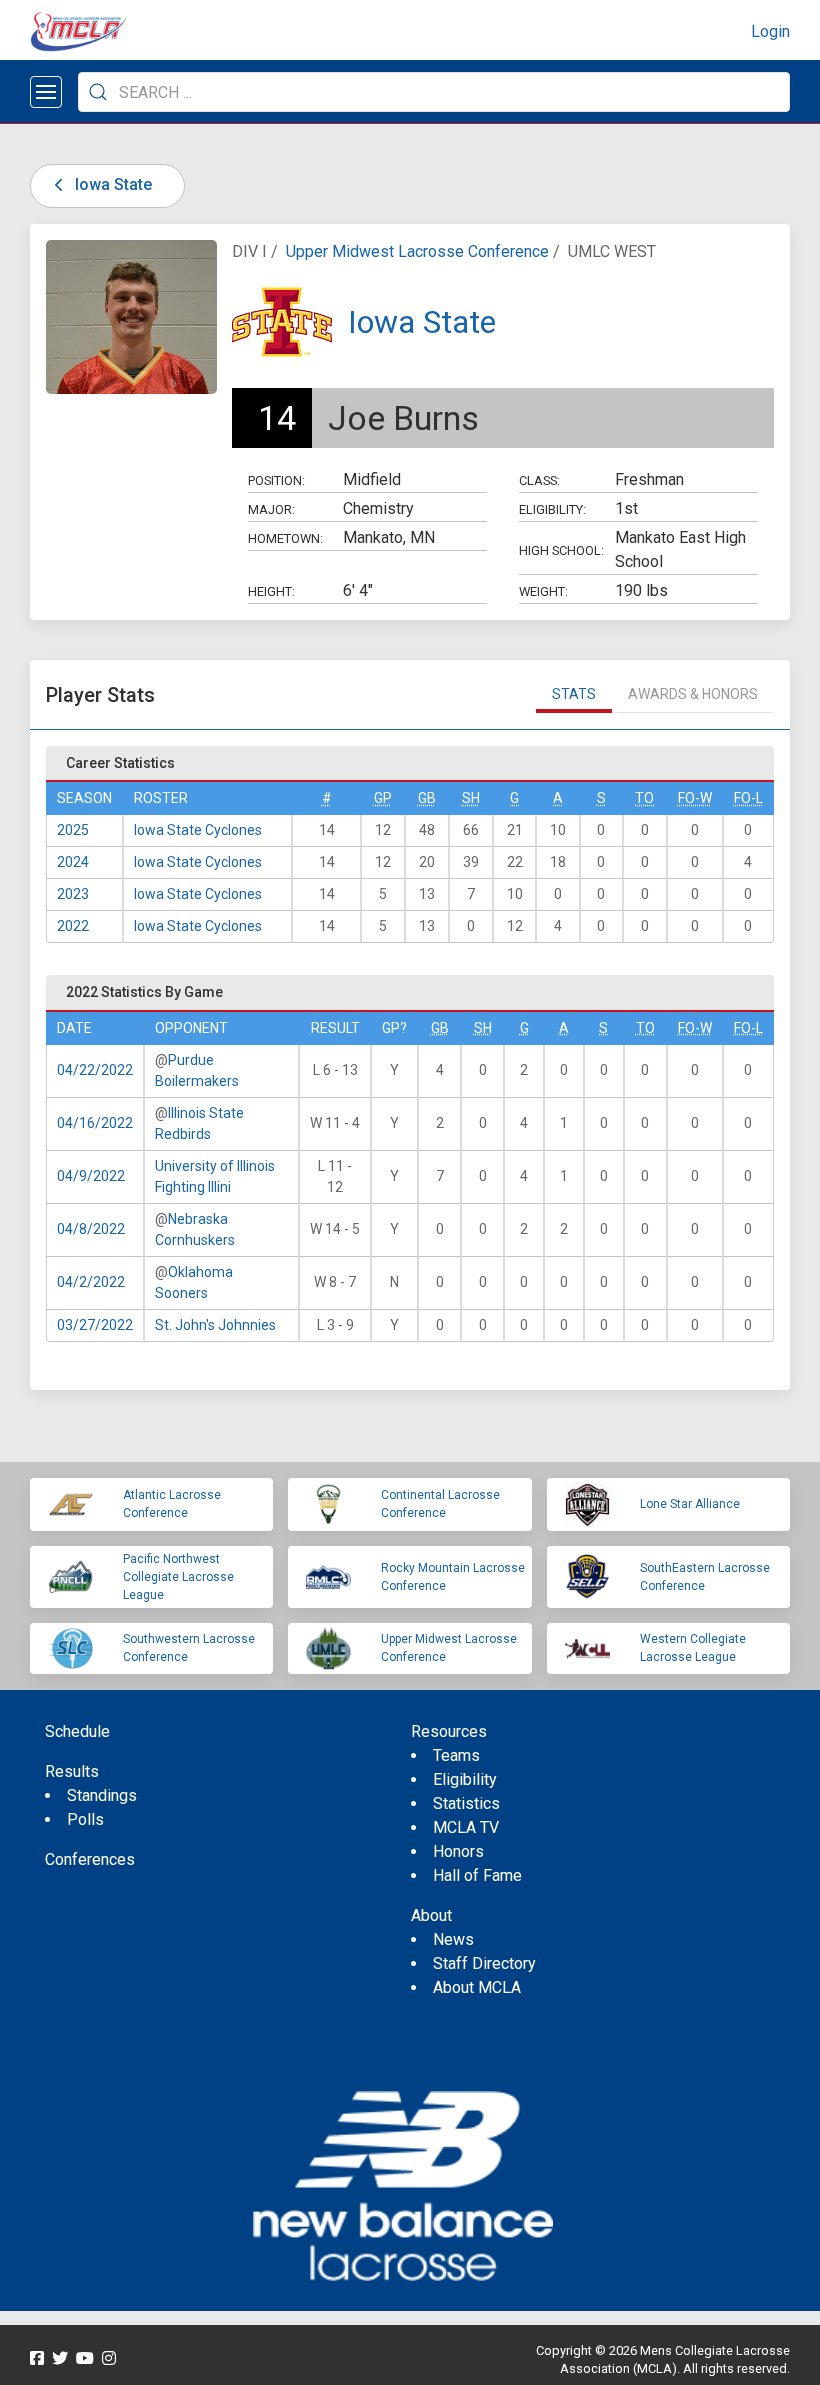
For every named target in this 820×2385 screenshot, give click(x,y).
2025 (73, 830)
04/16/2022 (95, 1123)
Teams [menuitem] (456, 1755)
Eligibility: (552, 509)
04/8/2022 (91, 1229)
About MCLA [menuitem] (477, 1987)
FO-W (695, 798)
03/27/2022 (95, 1325)
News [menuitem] (453, 1939)
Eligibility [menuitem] (465, 1779)
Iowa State (111, 184)
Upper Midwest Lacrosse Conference (417, 251)
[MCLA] (80, 32)
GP (383, 798)
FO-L (748, 798)
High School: (561, 550)
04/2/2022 (91, 1282)
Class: (539, 480)
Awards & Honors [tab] (693, 694)
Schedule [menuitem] (77, 1731)
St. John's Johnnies (215, 1325)
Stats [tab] (574, 694)
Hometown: (285, 538)
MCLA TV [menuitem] (466, 1827)
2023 (73, 894)
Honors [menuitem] (458, 1851)
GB (427, 798)
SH (471, 798)
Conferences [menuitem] (90, 1859)
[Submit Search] (98, 92)
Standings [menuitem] (102, 1795)
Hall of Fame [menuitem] (477, 1875)
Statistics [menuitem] (466, 1803)
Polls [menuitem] (85, 1819)
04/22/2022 (95, 1070)
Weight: (543, 591)
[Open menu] (46, 92)
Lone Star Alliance (690, 1504)
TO (644, 798)
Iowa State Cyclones (198, 830)
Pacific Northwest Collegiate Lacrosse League (178, 1577)
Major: (271, 509)
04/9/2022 (91, 1176)
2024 (73, 862)
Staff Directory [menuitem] (484, 1963)
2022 (73, 926)
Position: (276, 480)
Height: (271, 591)
